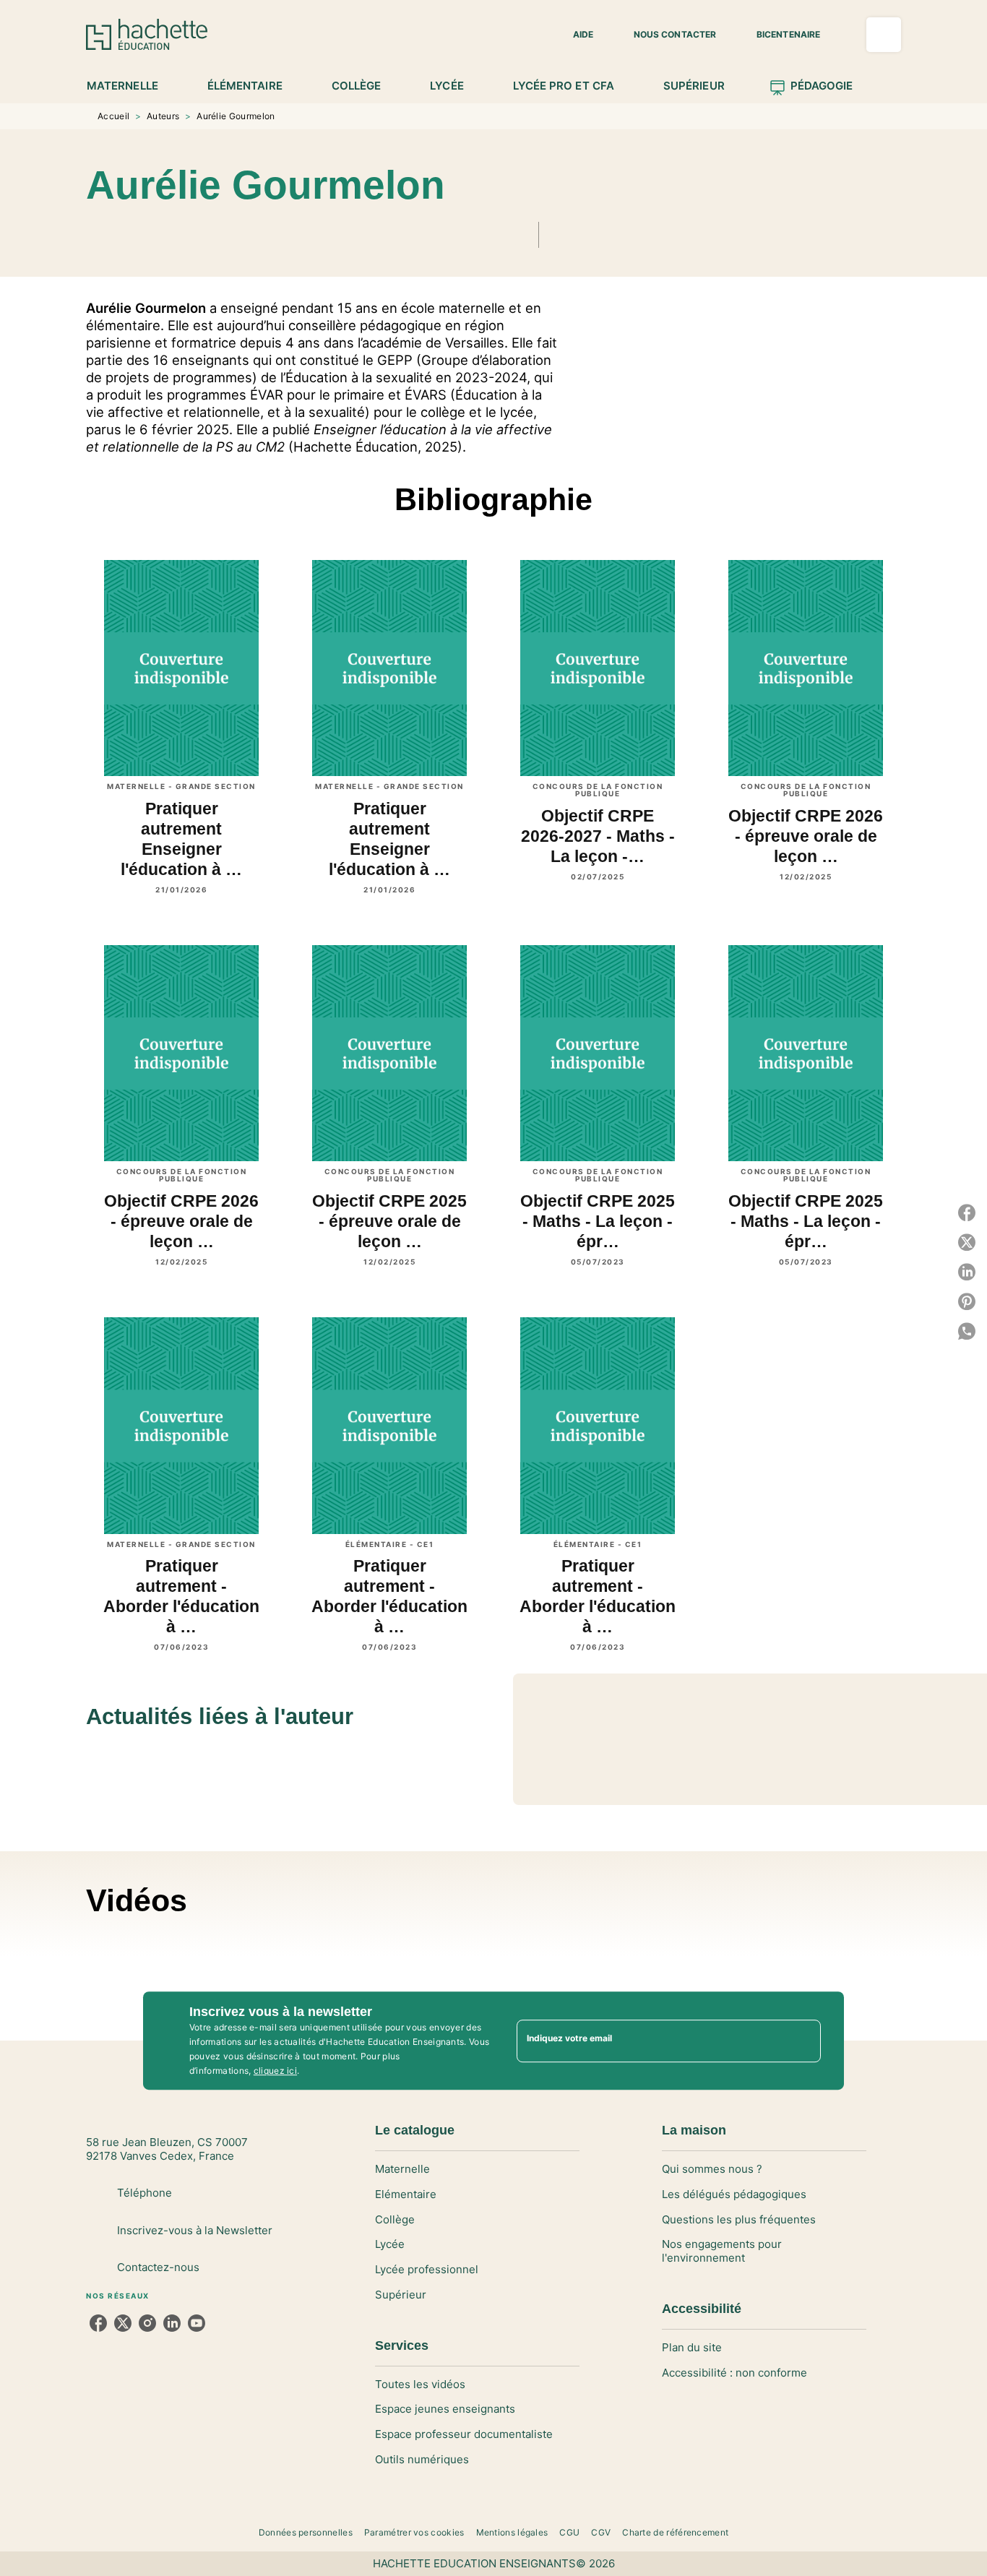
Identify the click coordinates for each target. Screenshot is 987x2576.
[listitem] (98, 2323)
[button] (574, 35)
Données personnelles (306, 2532)
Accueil (113, 116)
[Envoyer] (803, 2041)
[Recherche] (884, 35)
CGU (569, 2532)
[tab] (130, 86)
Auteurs (163, 116)
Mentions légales (512, 2532)
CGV (601, 2532)
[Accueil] (147, 34)
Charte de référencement (675, 2532)
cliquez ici (275, 2071)
